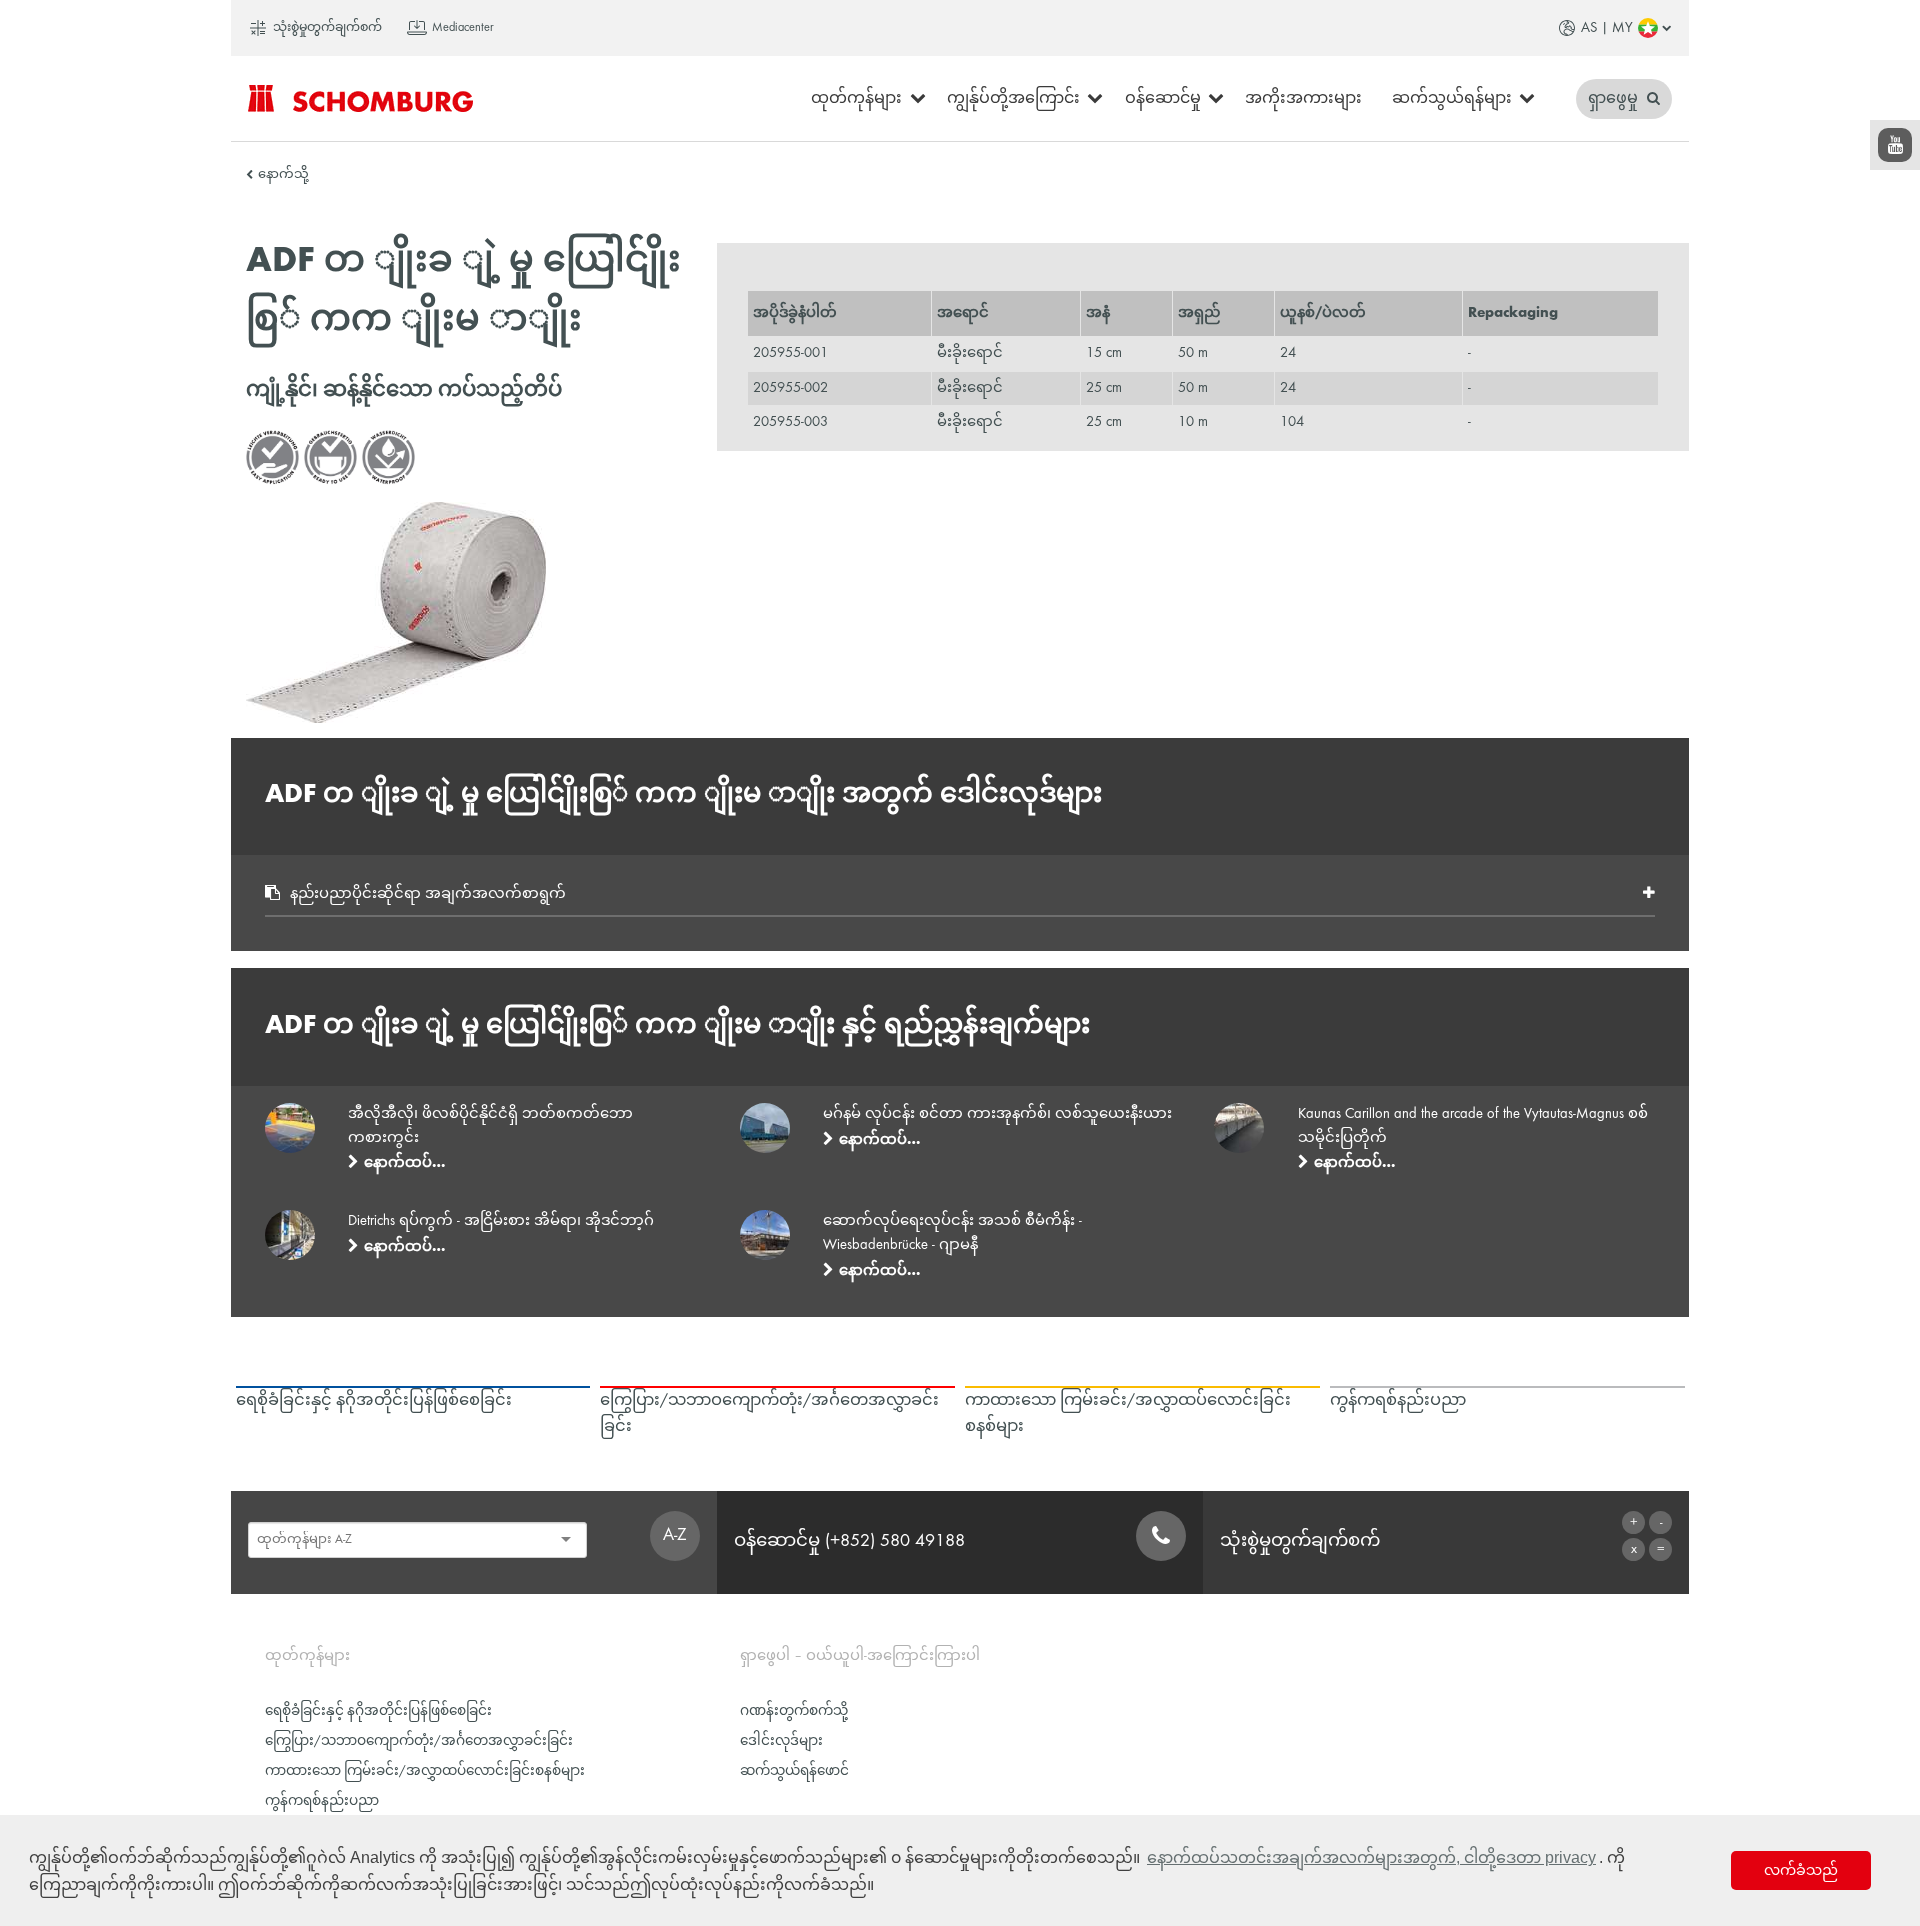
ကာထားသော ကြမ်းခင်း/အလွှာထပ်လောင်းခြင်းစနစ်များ (425, 1771)
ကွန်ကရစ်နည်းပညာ (322, 1801)
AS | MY (1607, 28)
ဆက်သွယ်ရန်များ (1452, 99)
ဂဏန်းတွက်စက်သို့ (794, 1711)
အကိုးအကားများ (1303, 99)
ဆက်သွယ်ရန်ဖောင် (794, 1771)
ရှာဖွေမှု (1615, 99)
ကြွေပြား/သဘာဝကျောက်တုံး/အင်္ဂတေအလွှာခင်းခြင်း (419, 1741)
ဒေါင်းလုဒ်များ (781, 1741)
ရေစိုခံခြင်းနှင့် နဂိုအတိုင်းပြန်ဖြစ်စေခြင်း (378, 1711)
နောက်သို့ (283, 175)
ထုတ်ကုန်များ (856, 99)
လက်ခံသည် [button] (1801, 1870)
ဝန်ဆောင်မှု (1163, 99)
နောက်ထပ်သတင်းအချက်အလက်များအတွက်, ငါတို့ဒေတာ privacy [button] (1371, 1857)
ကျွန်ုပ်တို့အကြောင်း (1013, 99)
